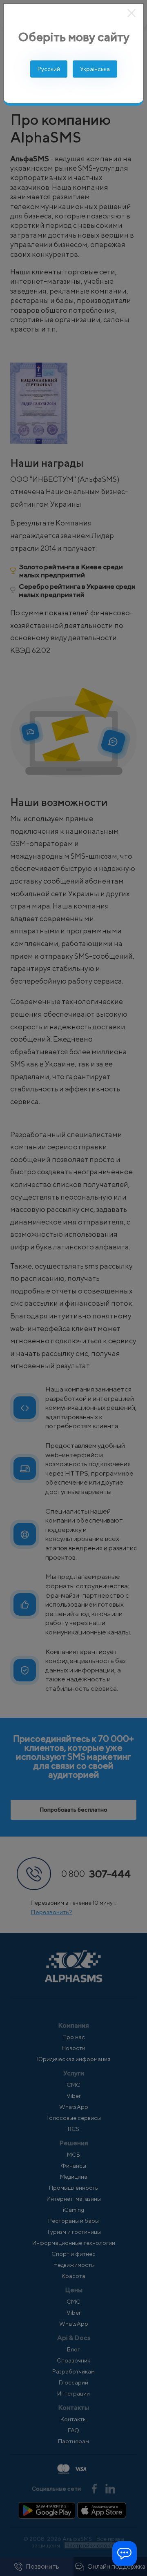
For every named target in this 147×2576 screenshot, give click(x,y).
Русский (49, 69)
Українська (95, 69)
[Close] (132, 13)
